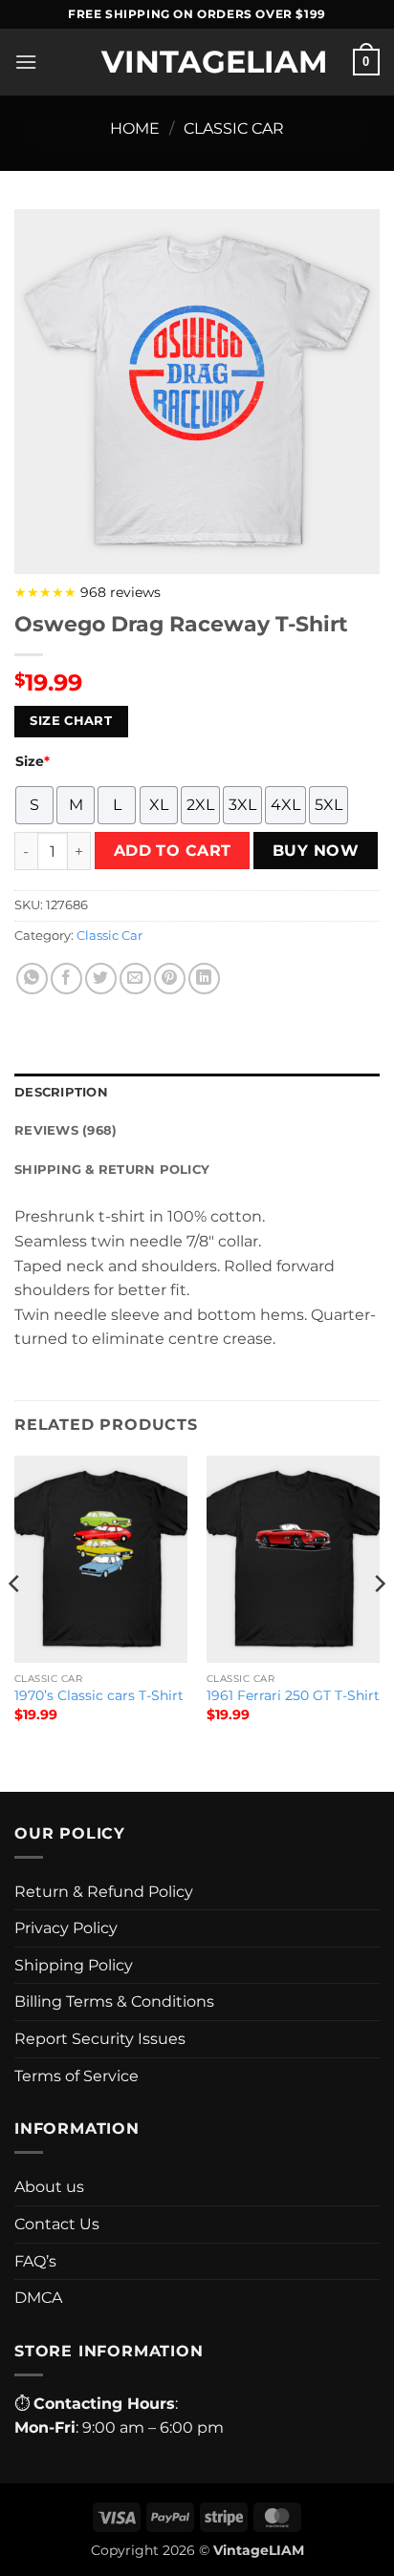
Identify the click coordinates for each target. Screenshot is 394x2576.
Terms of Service (77, 2076)
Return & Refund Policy (104, 1892)
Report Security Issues (100, 2039)
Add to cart (173, 851)
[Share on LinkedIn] (204, 979)
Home (135, 128)
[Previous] (15, 1622)
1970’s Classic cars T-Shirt (99, 1695)
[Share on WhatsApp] (32, 979)
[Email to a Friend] (135, 979)
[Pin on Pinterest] (170, 979)
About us (49, 2187)
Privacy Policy (66, 1928)
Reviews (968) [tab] (66, 1130)
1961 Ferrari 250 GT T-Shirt (293, 1695)
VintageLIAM (197, 62)
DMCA (38, 2298)
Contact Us (57, 2224)
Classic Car (234, 128)
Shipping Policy (74, 1965)
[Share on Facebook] (66, 979)
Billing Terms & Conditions (114, 2001)
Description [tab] (61, 1092)
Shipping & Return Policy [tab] (112, 1170)
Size (33, 761)
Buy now (316, 851)
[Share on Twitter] (101, 979)
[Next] (379, 1622)
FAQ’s (35, 2261)
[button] (26, 62)
